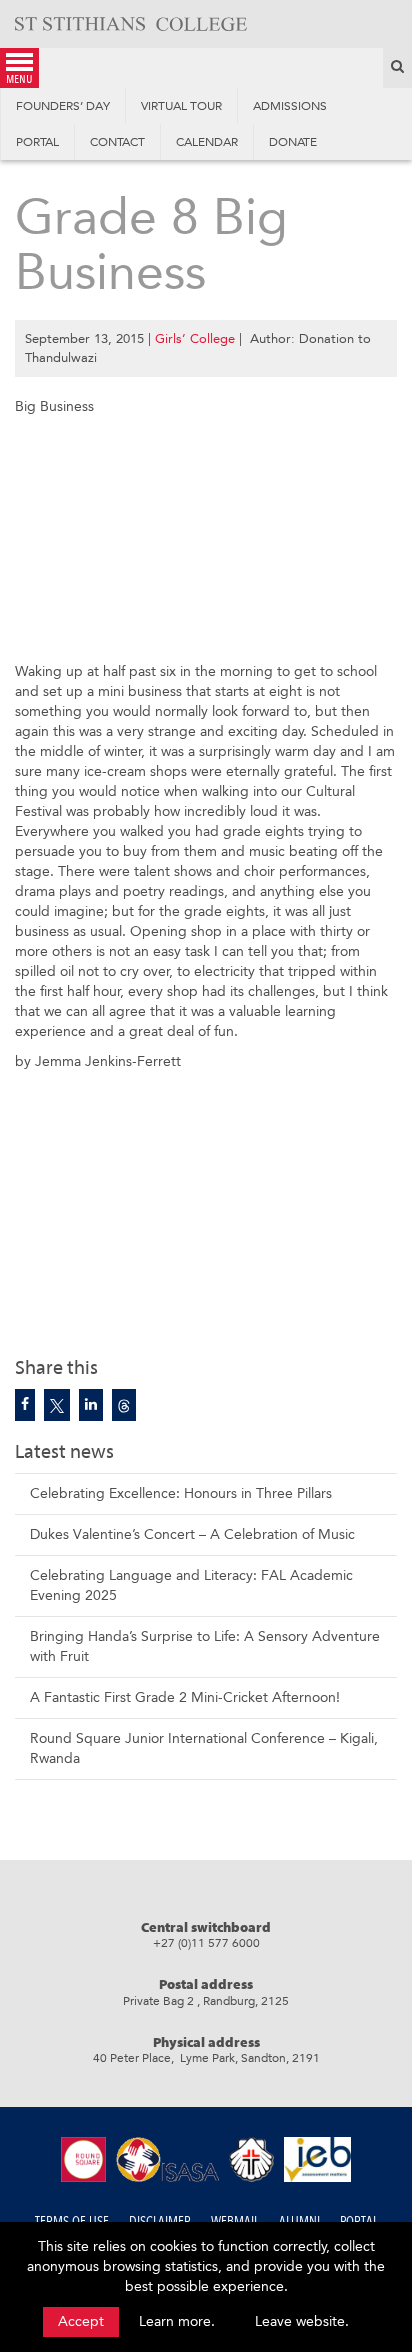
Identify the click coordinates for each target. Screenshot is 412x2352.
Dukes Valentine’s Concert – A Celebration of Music (192, 1534)
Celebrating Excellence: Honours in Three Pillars (181, 1493)
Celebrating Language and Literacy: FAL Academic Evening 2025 (191, 1585)
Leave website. (302, 2321)
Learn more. (177, 2321)
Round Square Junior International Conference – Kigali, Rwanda (204, 1748)
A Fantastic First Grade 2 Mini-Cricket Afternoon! (185, 1697)
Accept (81, 2321)
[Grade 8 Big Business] (25, 1405)
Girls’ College (195, 338)
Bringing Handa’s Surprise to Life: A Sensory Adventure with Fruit (205, 1646)
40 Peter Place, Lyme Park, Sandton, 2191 (206, 2058)
